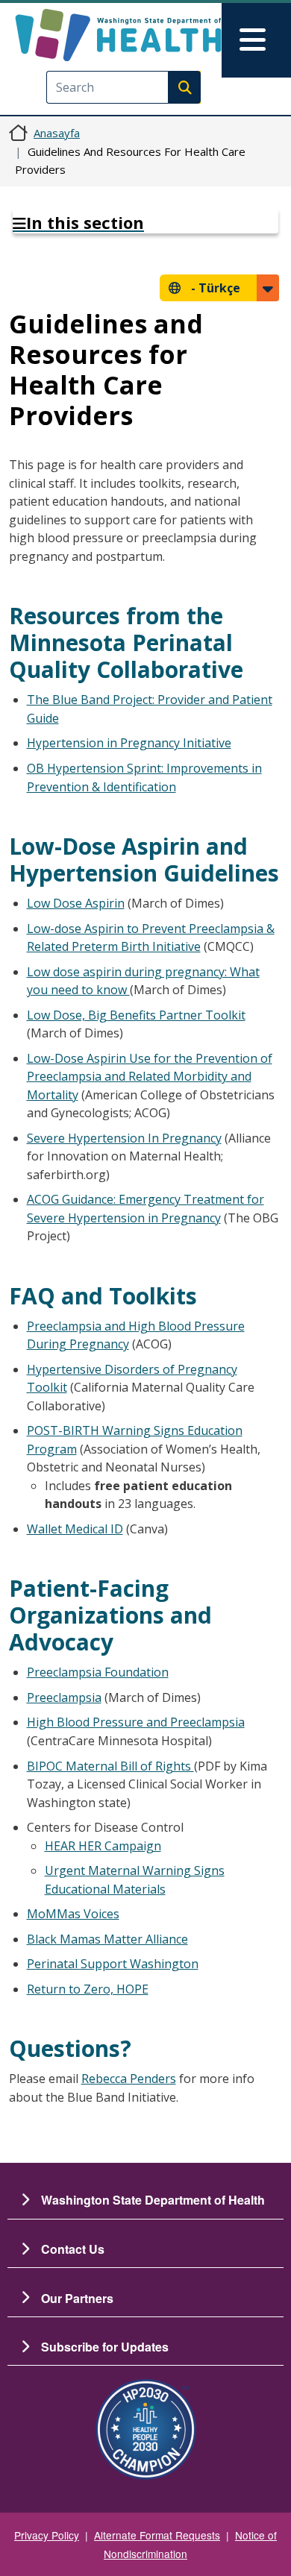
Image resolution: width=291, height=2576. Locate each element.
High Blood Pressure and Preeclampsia (136, 1722)
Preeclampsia (64, 1697)
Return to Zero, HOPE (88, 1989)
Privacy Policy (47, 2535)
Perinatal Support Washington (113, 1964)
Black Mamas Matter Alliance (107, 1939)
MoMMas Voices (73, 1914)
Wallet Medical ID (75, 1529)
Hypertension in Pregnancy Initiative (129, 743)
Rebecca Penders (129, 2079)
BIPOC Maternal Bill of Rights (110, 1766)
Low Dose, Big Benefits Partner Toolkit (136, 1015)
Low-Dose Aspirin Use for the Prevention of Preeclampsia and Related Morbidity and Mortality (150, 1077)
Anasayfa (57, 133)
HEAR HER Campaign (103, 1846)
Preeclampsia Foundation (98, 1672)
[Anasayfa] (118, 35)
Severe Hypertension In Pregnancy (124, 1138)
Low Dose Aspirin (76, 903)
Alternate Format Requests (157, 2535)
